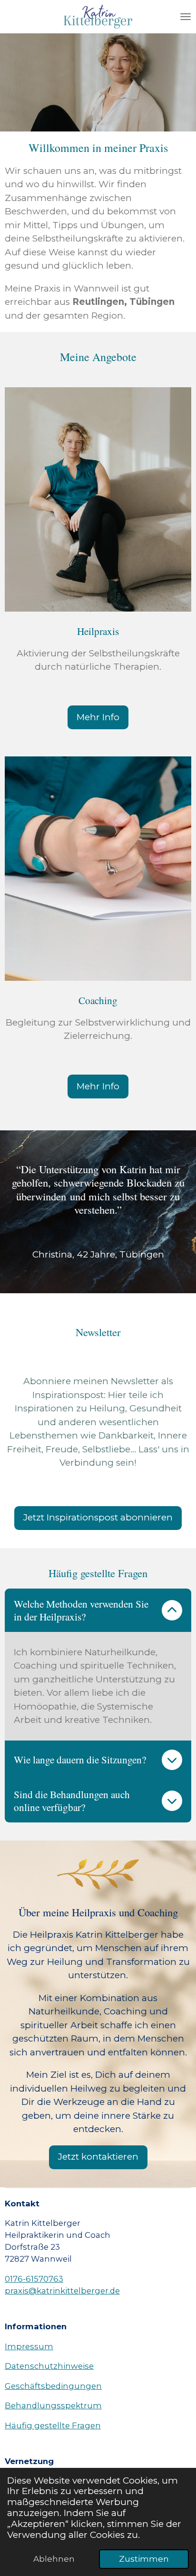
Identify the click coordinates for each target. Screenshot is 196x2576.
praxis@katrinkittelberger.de (62, 2291)
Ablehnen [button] (54, 2559)
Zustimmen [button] (144, 2559)
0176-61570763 (34, 2279)
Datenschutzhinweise (49, 2366)
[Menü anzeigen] (186, 17)
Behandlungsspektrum (53, 2405)
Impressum (29, 2346)
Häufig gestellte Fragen (53, 2425)
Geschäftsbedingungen (53, 2386)
